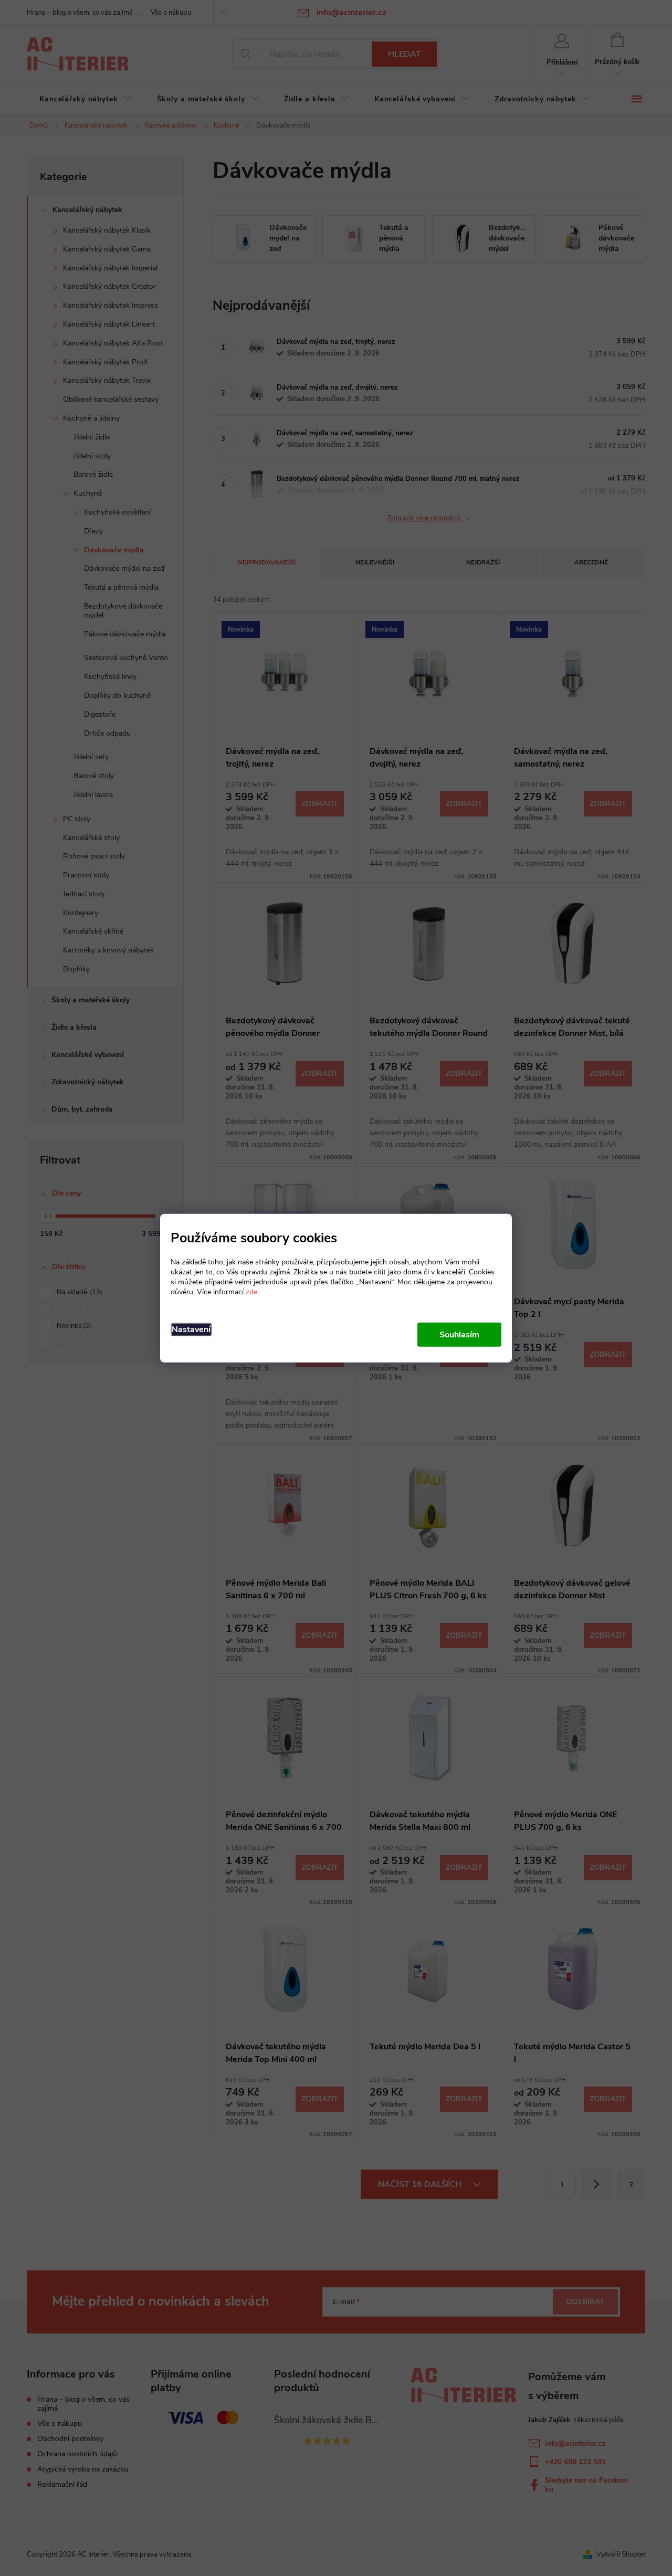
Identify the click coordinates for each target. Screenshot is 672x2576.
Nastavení (191, 1329)
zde (251, 1291)
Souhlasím (459, 1334)
